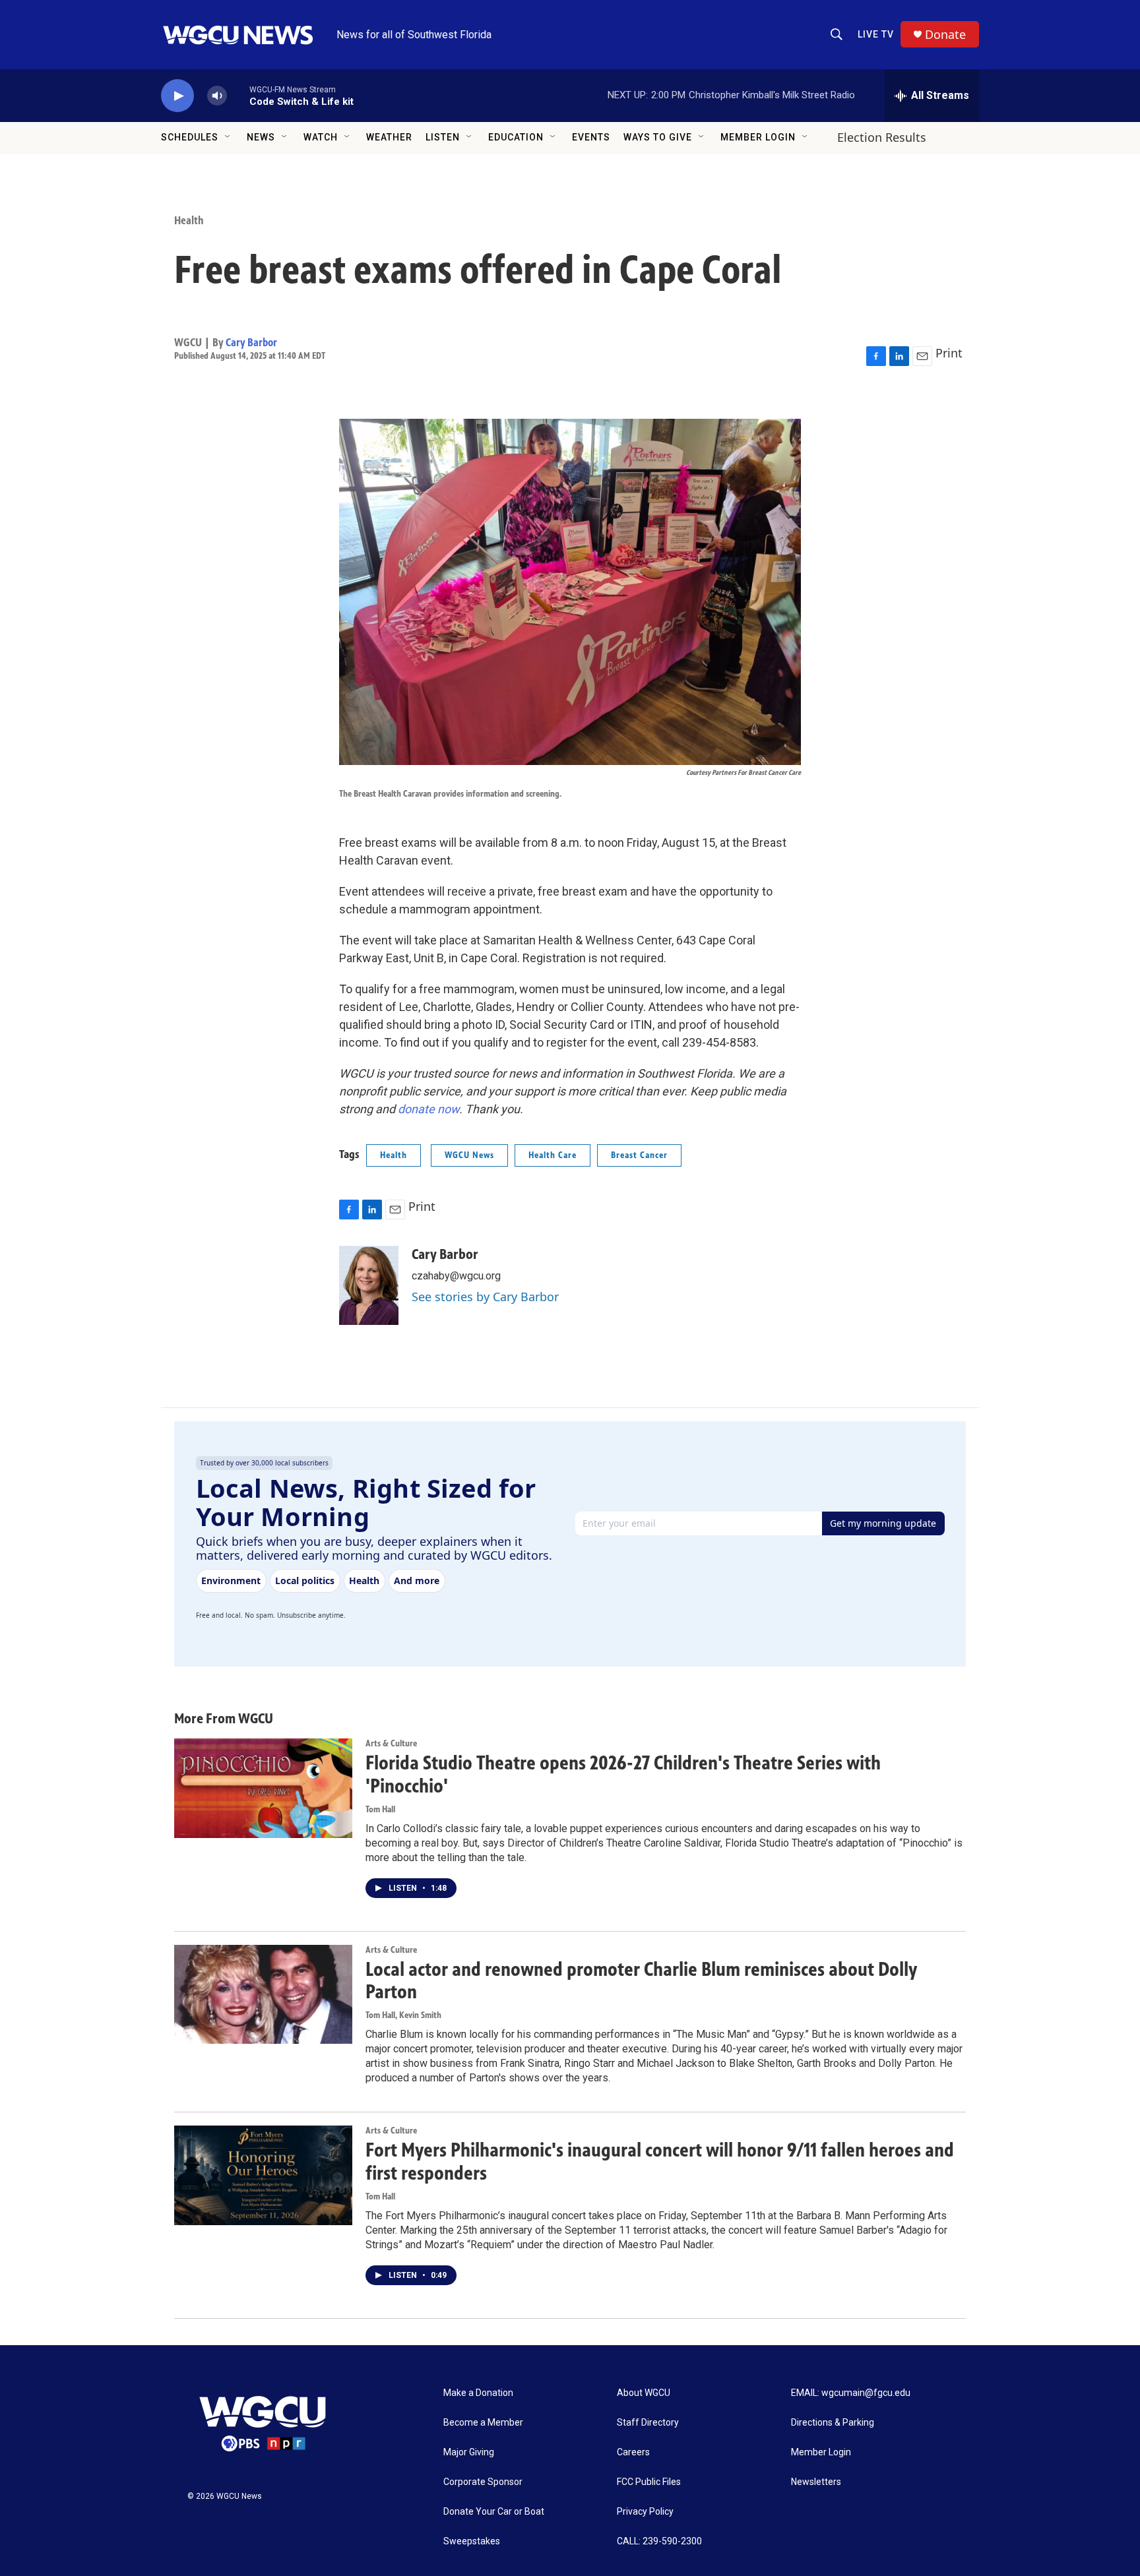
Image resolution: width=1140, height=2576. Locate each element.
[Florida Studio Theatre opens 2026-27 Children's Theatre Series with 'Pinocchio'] (263, 1788)
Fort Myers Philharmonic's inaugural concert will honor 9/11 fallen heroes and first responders (660, 2162)
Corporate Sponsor (483, 2482)
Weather (389, 137)
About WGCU (644, 2393)
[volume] (217, 96)
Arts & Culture (391, 1743)
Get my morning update (883, 1523)
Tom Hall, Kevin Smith (403, 2015)
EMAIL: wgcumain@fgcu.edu (851, 2393)
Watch (321, 137)
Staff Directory (648, 2423)
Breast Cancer (639, 1155)
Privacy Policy (645, 2512)
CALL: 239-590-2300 (659, 2541)
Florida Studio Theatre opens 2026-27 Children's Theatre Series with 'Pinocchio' (623, 1774)
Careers (633, 2452)
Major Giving (469, 2452)
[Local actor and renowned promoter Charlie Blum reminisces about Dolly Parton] (263, 1994)
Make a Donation (478, 2393)
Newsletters (816, 2482)
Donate (945, 35)
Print (949, 353)
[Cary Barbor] (369, 1285)
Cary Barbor (251, 342)
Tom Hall (380, 1809)
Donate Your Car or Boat (494, 2512)
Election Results (882, 137)
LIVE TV (876, 34)
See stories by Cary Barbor (485, 1297)
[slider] (238, 95)
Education (516, 137)
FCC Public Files (649, 2482)
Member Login (758, 137)
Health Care (553, 1155)
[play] (177, 96)
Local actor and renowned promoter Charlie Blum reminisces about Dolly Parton (641, 1981)
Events (591, 137)
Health (189, 220)
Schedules (190, 137)
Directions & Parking (833, 2423)
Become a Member (483, 2423)
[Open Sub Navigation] (228, 137)
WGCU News (469, 1155)
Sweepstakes (472, 2541)
